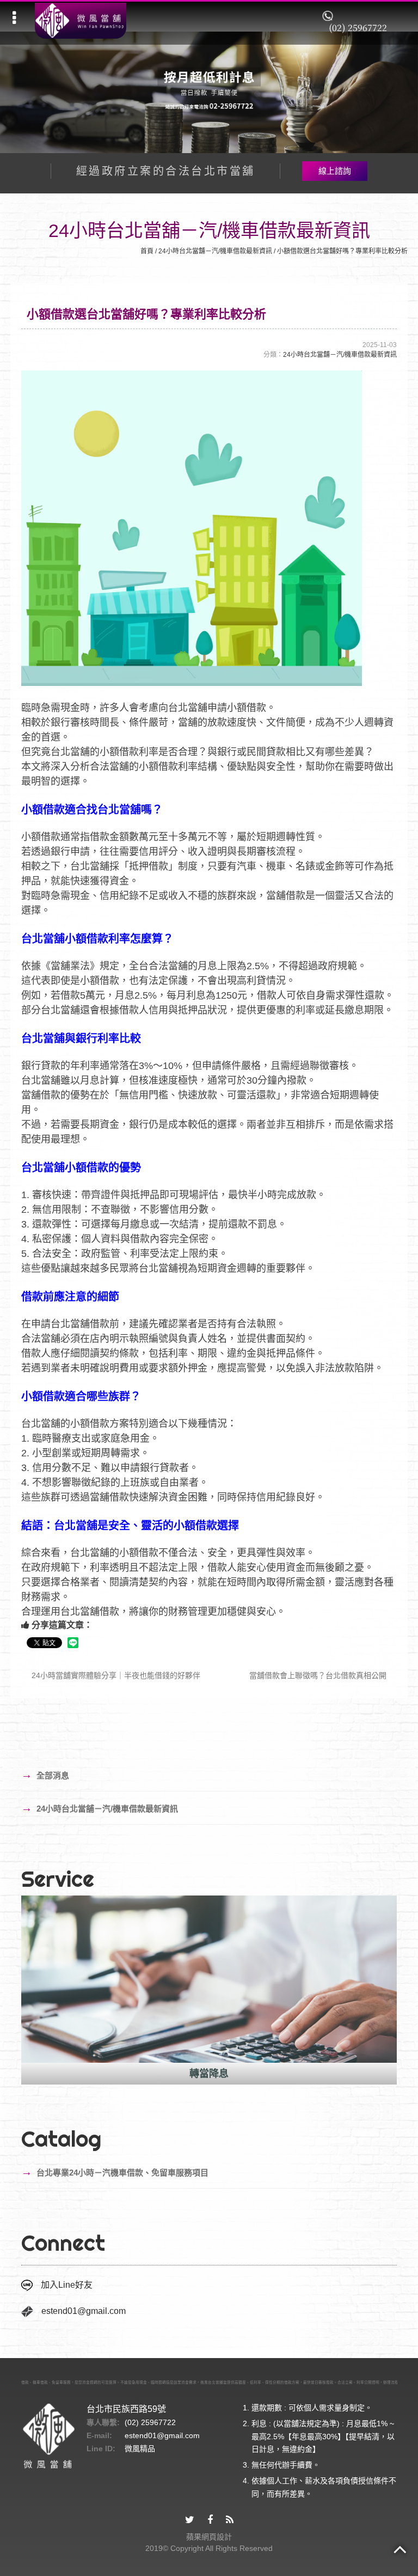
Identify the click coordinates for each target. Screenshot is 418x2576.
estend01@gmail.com (84, 2311)
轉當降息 (209, 2074)
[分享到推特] (190, 2520)
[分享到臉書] (210, 2520)
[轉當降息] (209, 1979)
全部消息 (45, 1775)
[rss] (230, 2520)
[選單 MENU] (14, 18)
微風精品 (140, 2449)
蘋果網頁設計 (209, 2537)
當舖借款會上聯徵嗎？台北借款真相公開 (319, 1675)
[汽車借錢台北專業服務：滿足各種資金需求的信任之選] (209, 91)
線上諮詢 (335, 171)
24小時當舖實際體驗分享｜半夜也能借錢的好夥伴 (115, 1675)
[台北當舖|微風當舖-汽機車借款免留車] (81, 21)
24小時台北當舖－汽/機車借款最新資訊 (215, 251)
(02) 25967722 (358, 28)
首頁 (147, 251)
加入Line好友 (67, 2285)
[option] (209, 1990)
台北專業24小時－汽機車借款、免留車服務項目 (115, 2172)
